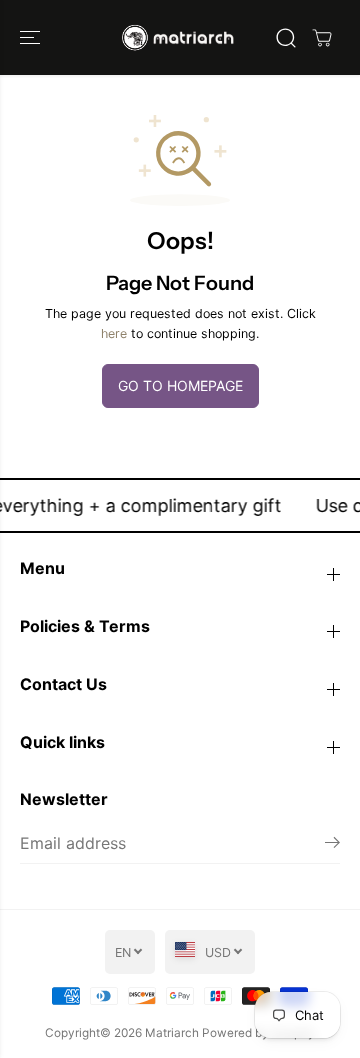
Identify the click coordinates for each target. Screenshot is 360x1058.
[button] (32, 37)
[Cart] (322, 38)
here (114, 333)
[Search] (286, 38)
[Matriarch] (180, 37)
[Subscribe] (332, 845)
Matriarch (172, 1033)
